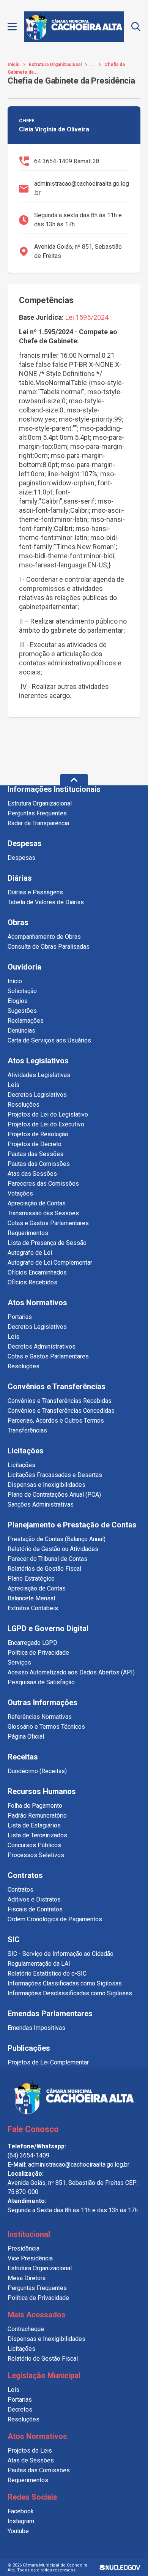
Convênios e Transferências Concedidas (61, 1411)
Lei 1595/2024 (87, 317)
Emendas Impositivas (36, 2028)
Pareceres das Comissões (43, 1184)
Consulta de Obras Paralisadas (49, 947)
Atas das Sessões (32, 1174)
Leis (13, 1085)
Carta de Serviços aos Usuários (49, 1040)
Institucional (29, 2234)
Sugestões (22, 1011)
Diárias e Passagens (35, 892)
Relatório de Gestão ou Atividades (53, 1549)
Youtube (18, 2531)
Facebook (21, 2511)
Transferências (27, 1430)
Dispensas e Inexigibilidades (46, 1485)
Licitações (21, 1465)
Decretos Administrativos (42, 1346)
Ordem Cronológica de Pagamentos (55, 1919)
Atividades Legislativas (39, 1075)
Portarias (20, 1317)
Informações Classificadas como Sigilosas (65, 1983)
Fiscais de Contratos (35, 1909)
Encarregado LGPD (32, 1643)
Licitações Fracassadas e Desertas (55, 1475)
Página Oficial (26, 1737)
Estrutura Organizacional (55, 65)
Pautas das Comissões (39, 1164)
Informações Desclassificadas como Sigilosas (70, 1993)
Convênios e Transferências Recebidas (60, 1401)
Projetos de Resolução (38, 1134)
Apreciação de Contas (37, 1203)
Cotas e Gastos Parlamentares (48, 1223)
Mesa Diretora (27, 2278)
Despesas (21, 858)
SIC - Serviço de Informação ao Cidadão (61, 1954)
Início (14, 65)
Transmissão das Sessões (43, 1213)
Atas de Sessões (31, 2460)
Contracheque (26, 2329)
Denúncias (21, 1031)
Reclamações (26, 1021)
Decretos (20, 2409)
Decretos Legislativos (37, 1095)
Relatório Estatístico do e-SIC (47, 1973)
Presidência (24, 2248)
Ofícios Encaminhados (37, 1272)
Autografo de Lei (30, 1253)
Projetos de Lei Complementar (48, 2062)
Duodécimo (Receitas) (37, 1771)
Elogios (18, 1001)
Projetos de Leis (30, 2450)
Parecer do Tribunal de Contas (47, 1559)
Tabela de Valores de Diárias (46, 902)
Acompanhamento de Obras (44, 937)
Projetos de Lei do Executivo (46, 1124)
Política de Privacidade (38, 1653)
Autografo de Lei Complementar (50, 1263)
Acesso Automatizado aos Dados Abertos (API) (71, 1672)
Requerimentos (28, 1233)
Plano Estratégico (31, 1579)
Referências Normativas (40, 1717)
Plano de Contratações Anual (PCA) (54, 1495)
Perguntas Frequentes (37, 813)
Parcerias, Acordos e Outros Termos (56, 1421)
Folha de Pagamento (35, 1806)
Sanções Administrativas (41, 1504)
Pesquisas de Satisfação (41, 1682)
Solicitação (22, 991)
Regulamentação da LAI (39, 1964)
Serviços (19, 1662)
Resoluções (24, 1105)
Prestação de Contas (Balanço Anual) (57, 1539)
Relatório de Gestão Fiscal (43, 2359)
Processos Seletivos (36, 1855)
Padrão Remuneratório (37, 1816)
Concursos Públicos (34, 1845)
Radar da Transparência (38, 823)
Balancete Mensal (31, 1598)
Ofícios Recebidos (32, 1282)
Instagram (21, 2521)
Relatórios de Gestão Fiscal (44, 1569)
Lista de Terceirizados (37, 1835)
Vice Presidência (30, 2258)
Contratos (20, 1890)
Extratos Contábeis (33, 1608)
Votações (20, 1193)
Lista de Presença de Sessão (47, 1243)
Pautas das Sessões (35, 1154)
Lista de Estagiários (34, 1825)
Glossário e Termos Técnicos (46, 1727)
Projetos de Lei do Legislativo (48, 1114)
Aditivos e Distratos (34, 1899)
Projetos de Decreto (35, 1144)
